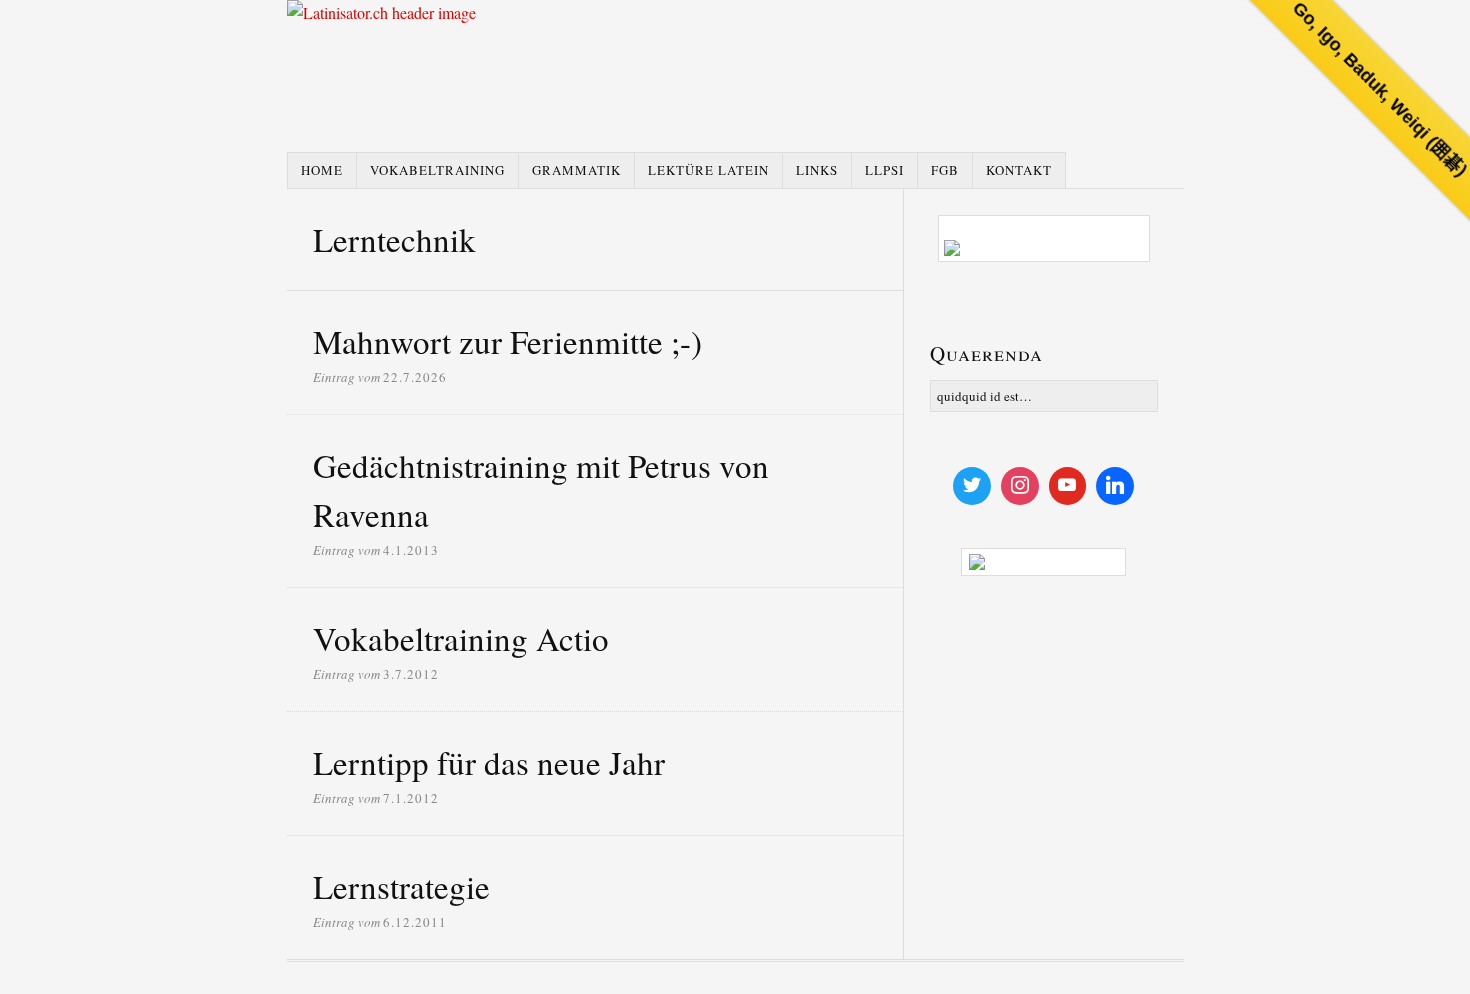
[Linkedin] (1115, 486)
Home (322, 170)
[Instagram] (1020, 486)
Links (817, 170)
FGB (945, 170)
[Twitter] (972, 486)
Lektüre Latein (708, 170)
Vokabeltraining (437, 170)
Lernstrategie (401, 886)
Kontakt (1019, 170)
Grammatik (576, 170)
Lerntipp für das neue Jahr (489, 762)
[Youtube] (1068, 486)
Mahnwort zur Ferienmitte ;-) (507, 341)
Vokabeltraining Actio (461, 638)
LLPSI (884, 170)
